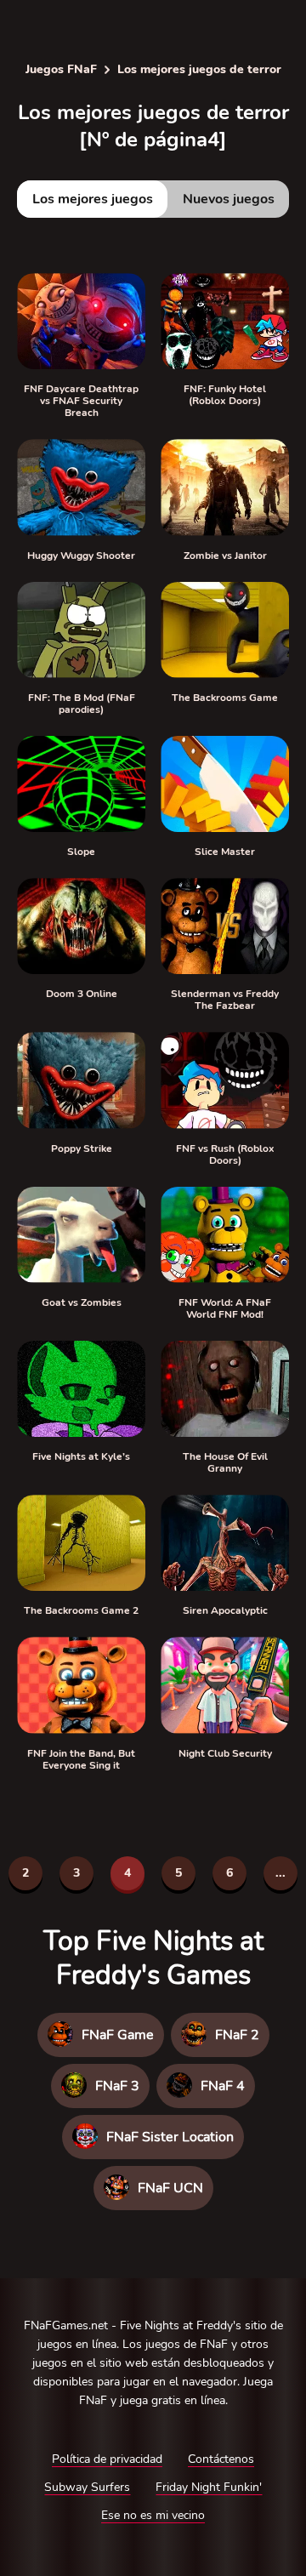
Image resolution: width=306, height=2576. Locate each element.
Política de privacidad (107, 2459)
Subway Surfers (87, 2487)
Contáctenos (221, 2459)
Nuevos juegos (229, 199)
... (280, 1873)
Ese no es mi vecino (153, 2515)
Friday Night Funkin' (209, 2487)
